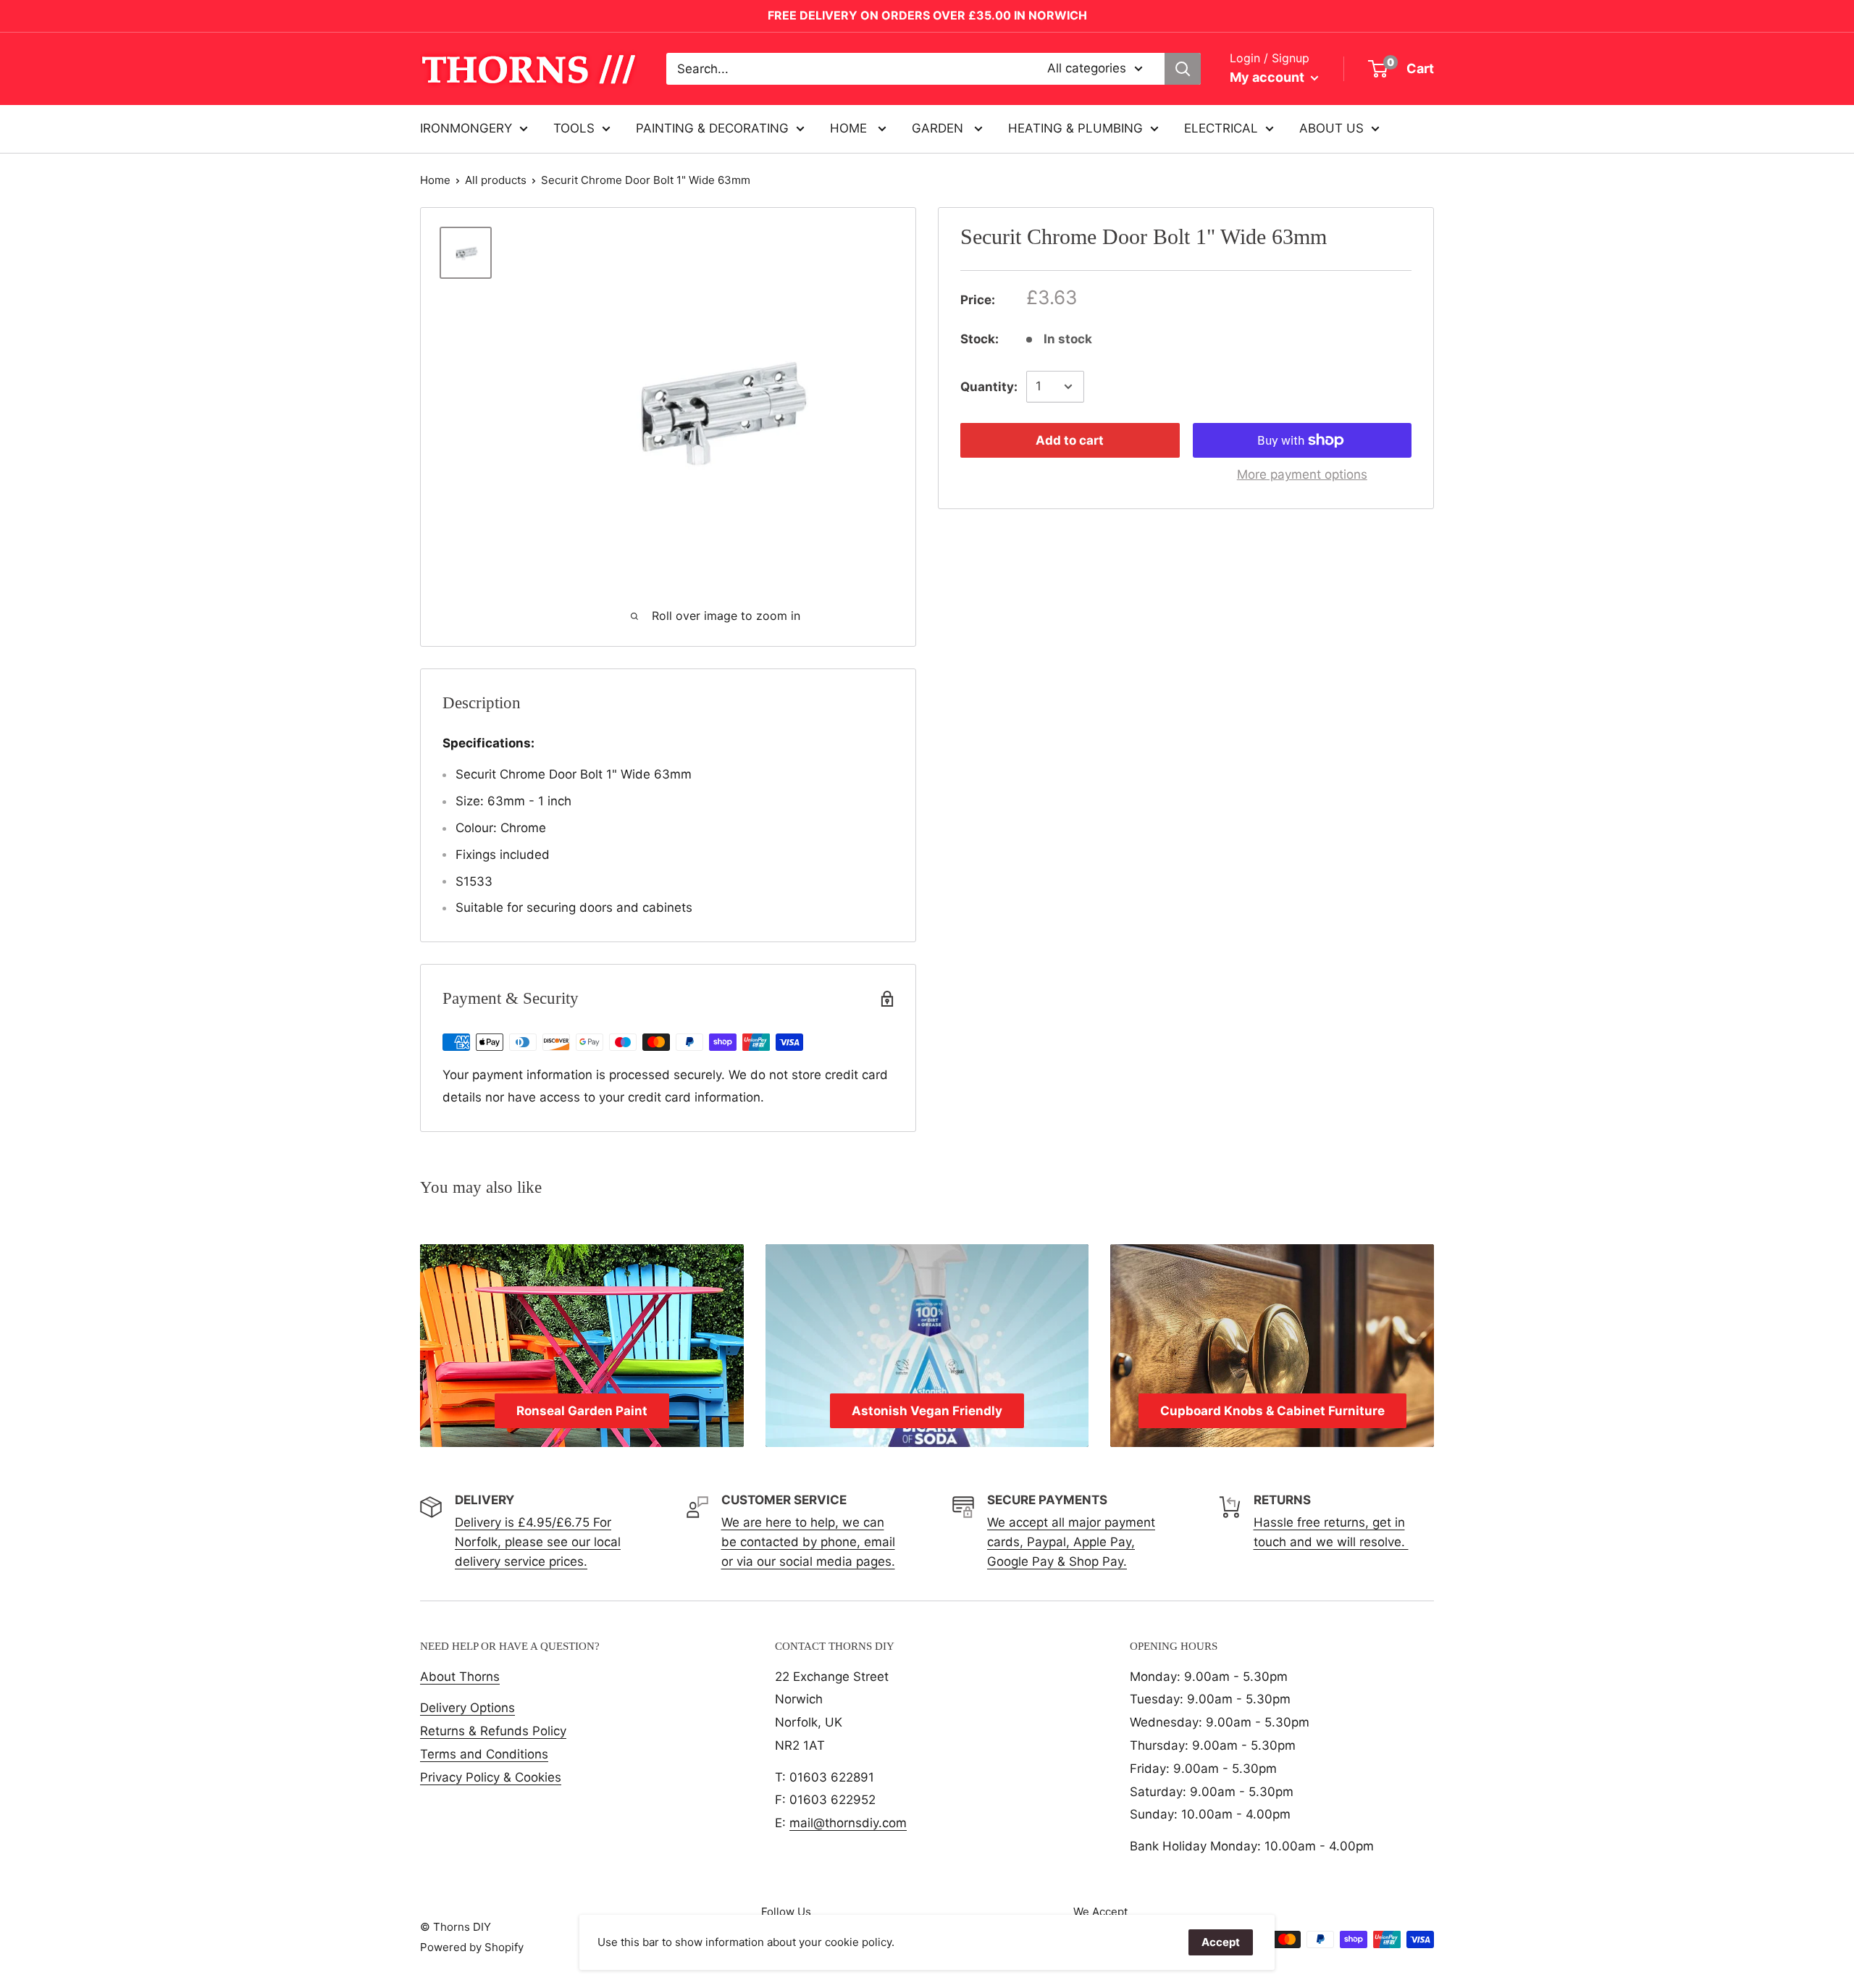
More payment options (1302, 474)
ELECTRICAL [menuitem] (1221, 128)
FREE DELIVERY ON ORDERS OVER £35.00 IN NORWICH (927, 15)
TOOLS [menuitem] (574, 128)
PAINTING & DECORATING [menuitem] (712, 128)
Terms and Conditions (484, 1754)
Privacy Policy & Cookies (491, 1777)
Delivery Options (467, 1708)
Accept (1221, 1942)
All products (496, 180)
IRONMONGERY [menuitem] (466, 128)
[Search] (1183, 69)
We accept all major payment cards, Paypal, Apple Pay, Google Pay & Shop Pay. (1071, 1542)
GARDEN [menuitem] (939, 128)
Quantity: (989, 386)
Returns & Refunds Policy (493, 1731)
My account (1268, 77)
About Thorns (460, 1677)
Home (435, 180)
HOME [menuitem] (850, 128)
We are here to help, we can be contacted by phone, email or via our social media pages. (808, 1542)
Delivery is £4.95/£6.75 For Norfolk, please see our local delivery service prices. (538, 1542)
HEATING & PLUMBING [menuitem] (1075, 128)
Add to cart (1070, 440)
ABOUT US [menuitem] (1331, 128)
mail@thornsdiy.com (848, 1823)
